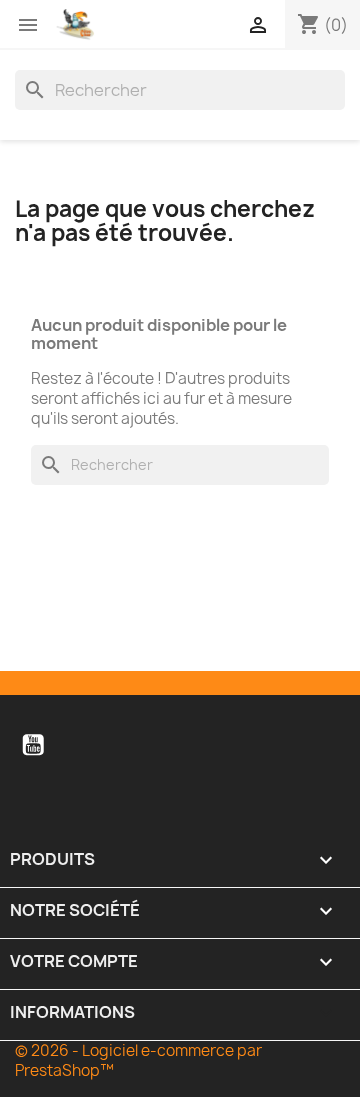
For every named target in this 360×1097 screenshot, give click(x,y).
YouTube (33, 745)
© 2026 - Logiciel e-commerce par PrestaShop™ (138, 1060)
